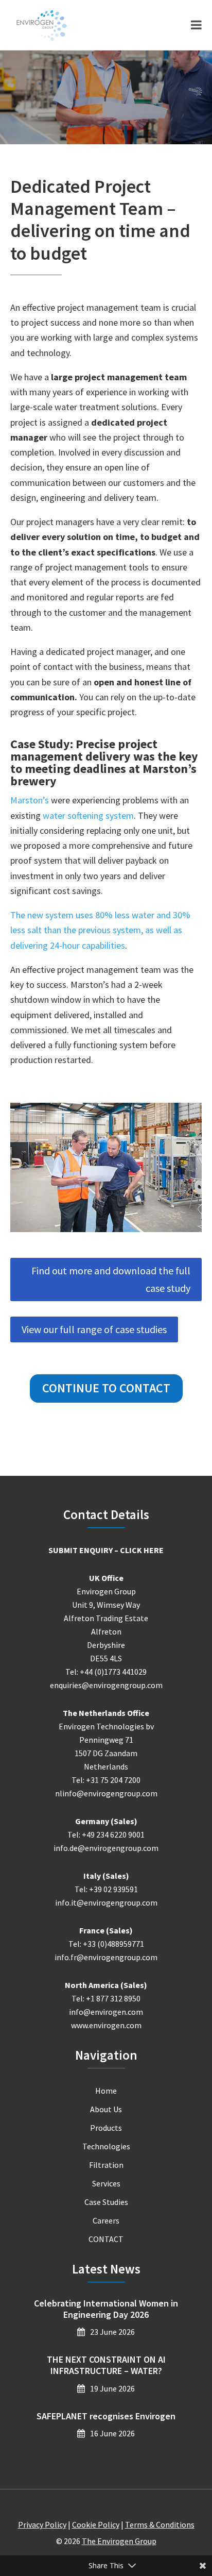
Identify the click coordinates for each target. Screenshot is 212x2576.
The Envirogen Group (119, 2541)
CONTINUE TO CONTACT (106, 1388)
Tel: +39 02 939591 (106, 1889)
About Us (106, 2109)
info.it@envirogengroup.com (106, 1902)
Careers (106, 2220)
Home (106, 2091)
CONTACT (106, 2239)
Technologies (106, 2146)
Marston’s (30, 800)
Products (106, 2128)
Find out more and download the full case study (111, 1279)
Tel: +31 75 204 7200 (106, 1780)
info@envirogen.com (106, 2012)
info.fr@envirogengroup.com (106, 1957)
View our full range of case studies (94, 1329)
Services (106, 2183)
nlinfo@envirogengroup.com (106, 1793)
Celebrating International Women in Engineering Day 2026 (106, 2309)
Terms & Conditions (160, 2524)
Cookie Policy (96, 2524)
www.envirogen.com (106, 2025)
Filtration (106, 2165)
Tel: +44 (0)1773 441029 (106, 1672)
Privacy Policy (42, 2524)
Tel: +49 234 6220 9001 (106, 1834)
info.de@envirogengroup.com (106, 1848)
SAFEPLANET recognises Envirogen (106, 2416)
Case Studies (106, 2202)
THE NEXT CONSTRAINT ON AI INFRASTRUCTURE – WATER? (106, 2365)
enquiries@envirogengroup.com (106, 1685)
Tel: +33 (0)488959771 (106, 1944)
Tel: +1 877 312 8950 (106, 1998)
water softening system (88, 815)
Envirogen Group (42, 25)
